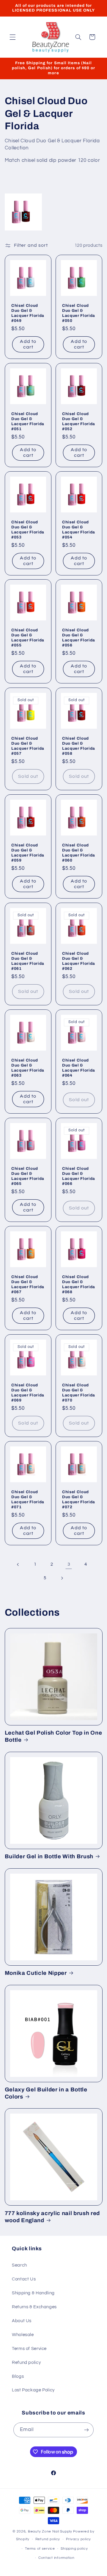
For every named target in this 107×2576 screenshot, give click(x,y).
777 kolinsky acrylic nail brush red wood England (52, 2217)
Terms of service (40, 2549)
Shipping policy (74, 2549)
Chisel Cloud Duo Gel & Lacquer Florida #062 (79, 961)
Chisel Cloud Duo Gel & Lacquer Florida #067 (28, 1284)
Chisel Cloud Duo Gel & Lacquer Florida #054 (79, 529)
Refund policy (26, 2363)
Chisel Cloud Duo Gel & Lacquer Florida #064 (79, 1068)
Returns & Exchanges (34, 2307)
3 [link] (69, 1564)
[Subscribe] (86, 2430)
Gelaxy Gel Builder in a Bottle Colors (46, 2093)
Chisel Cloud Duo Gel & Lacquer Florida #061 (28, 961)
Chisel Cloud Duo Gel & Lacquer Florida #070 (79, 1392)
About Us (22, 2321)
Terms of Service (29, 2349)
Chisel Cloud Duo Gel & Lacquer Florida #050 (79, 313)
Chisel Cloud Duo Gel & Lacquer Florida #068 (79, 1284)
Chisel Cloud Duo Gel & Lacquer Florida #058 (79, 746)
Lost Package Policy (33, 2390)
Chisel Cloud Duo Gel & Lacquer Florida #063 (28, 1068)
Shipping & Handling (33, 2293)
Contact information (56, 2558)
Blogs (18, 2376)
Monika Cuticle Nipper (36, 1973)
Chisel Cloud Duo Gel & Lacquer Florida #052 (79, 421)
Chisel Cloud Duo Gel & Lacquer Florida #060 (79, 853)
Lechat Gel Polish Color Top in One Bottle (53, 1736)
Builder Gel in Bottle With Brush (49, 1856)
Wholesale (23, 2335)
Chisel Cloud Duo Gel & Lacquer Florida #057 (28, 746)
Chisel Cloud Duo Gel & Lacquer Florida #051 (28, 421)
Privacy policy (78, 2539)
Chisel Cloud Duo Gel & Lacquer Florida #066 (79, 1176)
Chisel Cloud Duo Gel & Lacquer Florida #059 (28, 853)
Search (19, 2265)
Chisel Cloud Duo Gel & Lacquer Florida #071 (28, 1499)
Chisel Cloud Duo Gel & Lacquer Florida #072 (79, 1499)
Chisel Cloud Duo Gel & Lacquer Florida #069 (28, 1392)
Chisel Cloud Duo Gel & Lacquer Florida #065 (28, 1176)
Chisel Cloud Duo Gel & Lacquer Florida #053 (28, 529)
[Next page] (62, 1578)
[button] (12, 37)
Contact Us (24, 2279)
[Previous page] (18, 1564)
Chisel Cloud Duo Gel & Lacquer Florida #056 (79, 638)
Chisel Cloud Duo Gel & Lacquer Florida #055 (28, 638)
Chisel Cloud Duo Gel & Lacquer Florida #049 (28, 313)
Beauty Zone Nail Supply (50, 2531)
